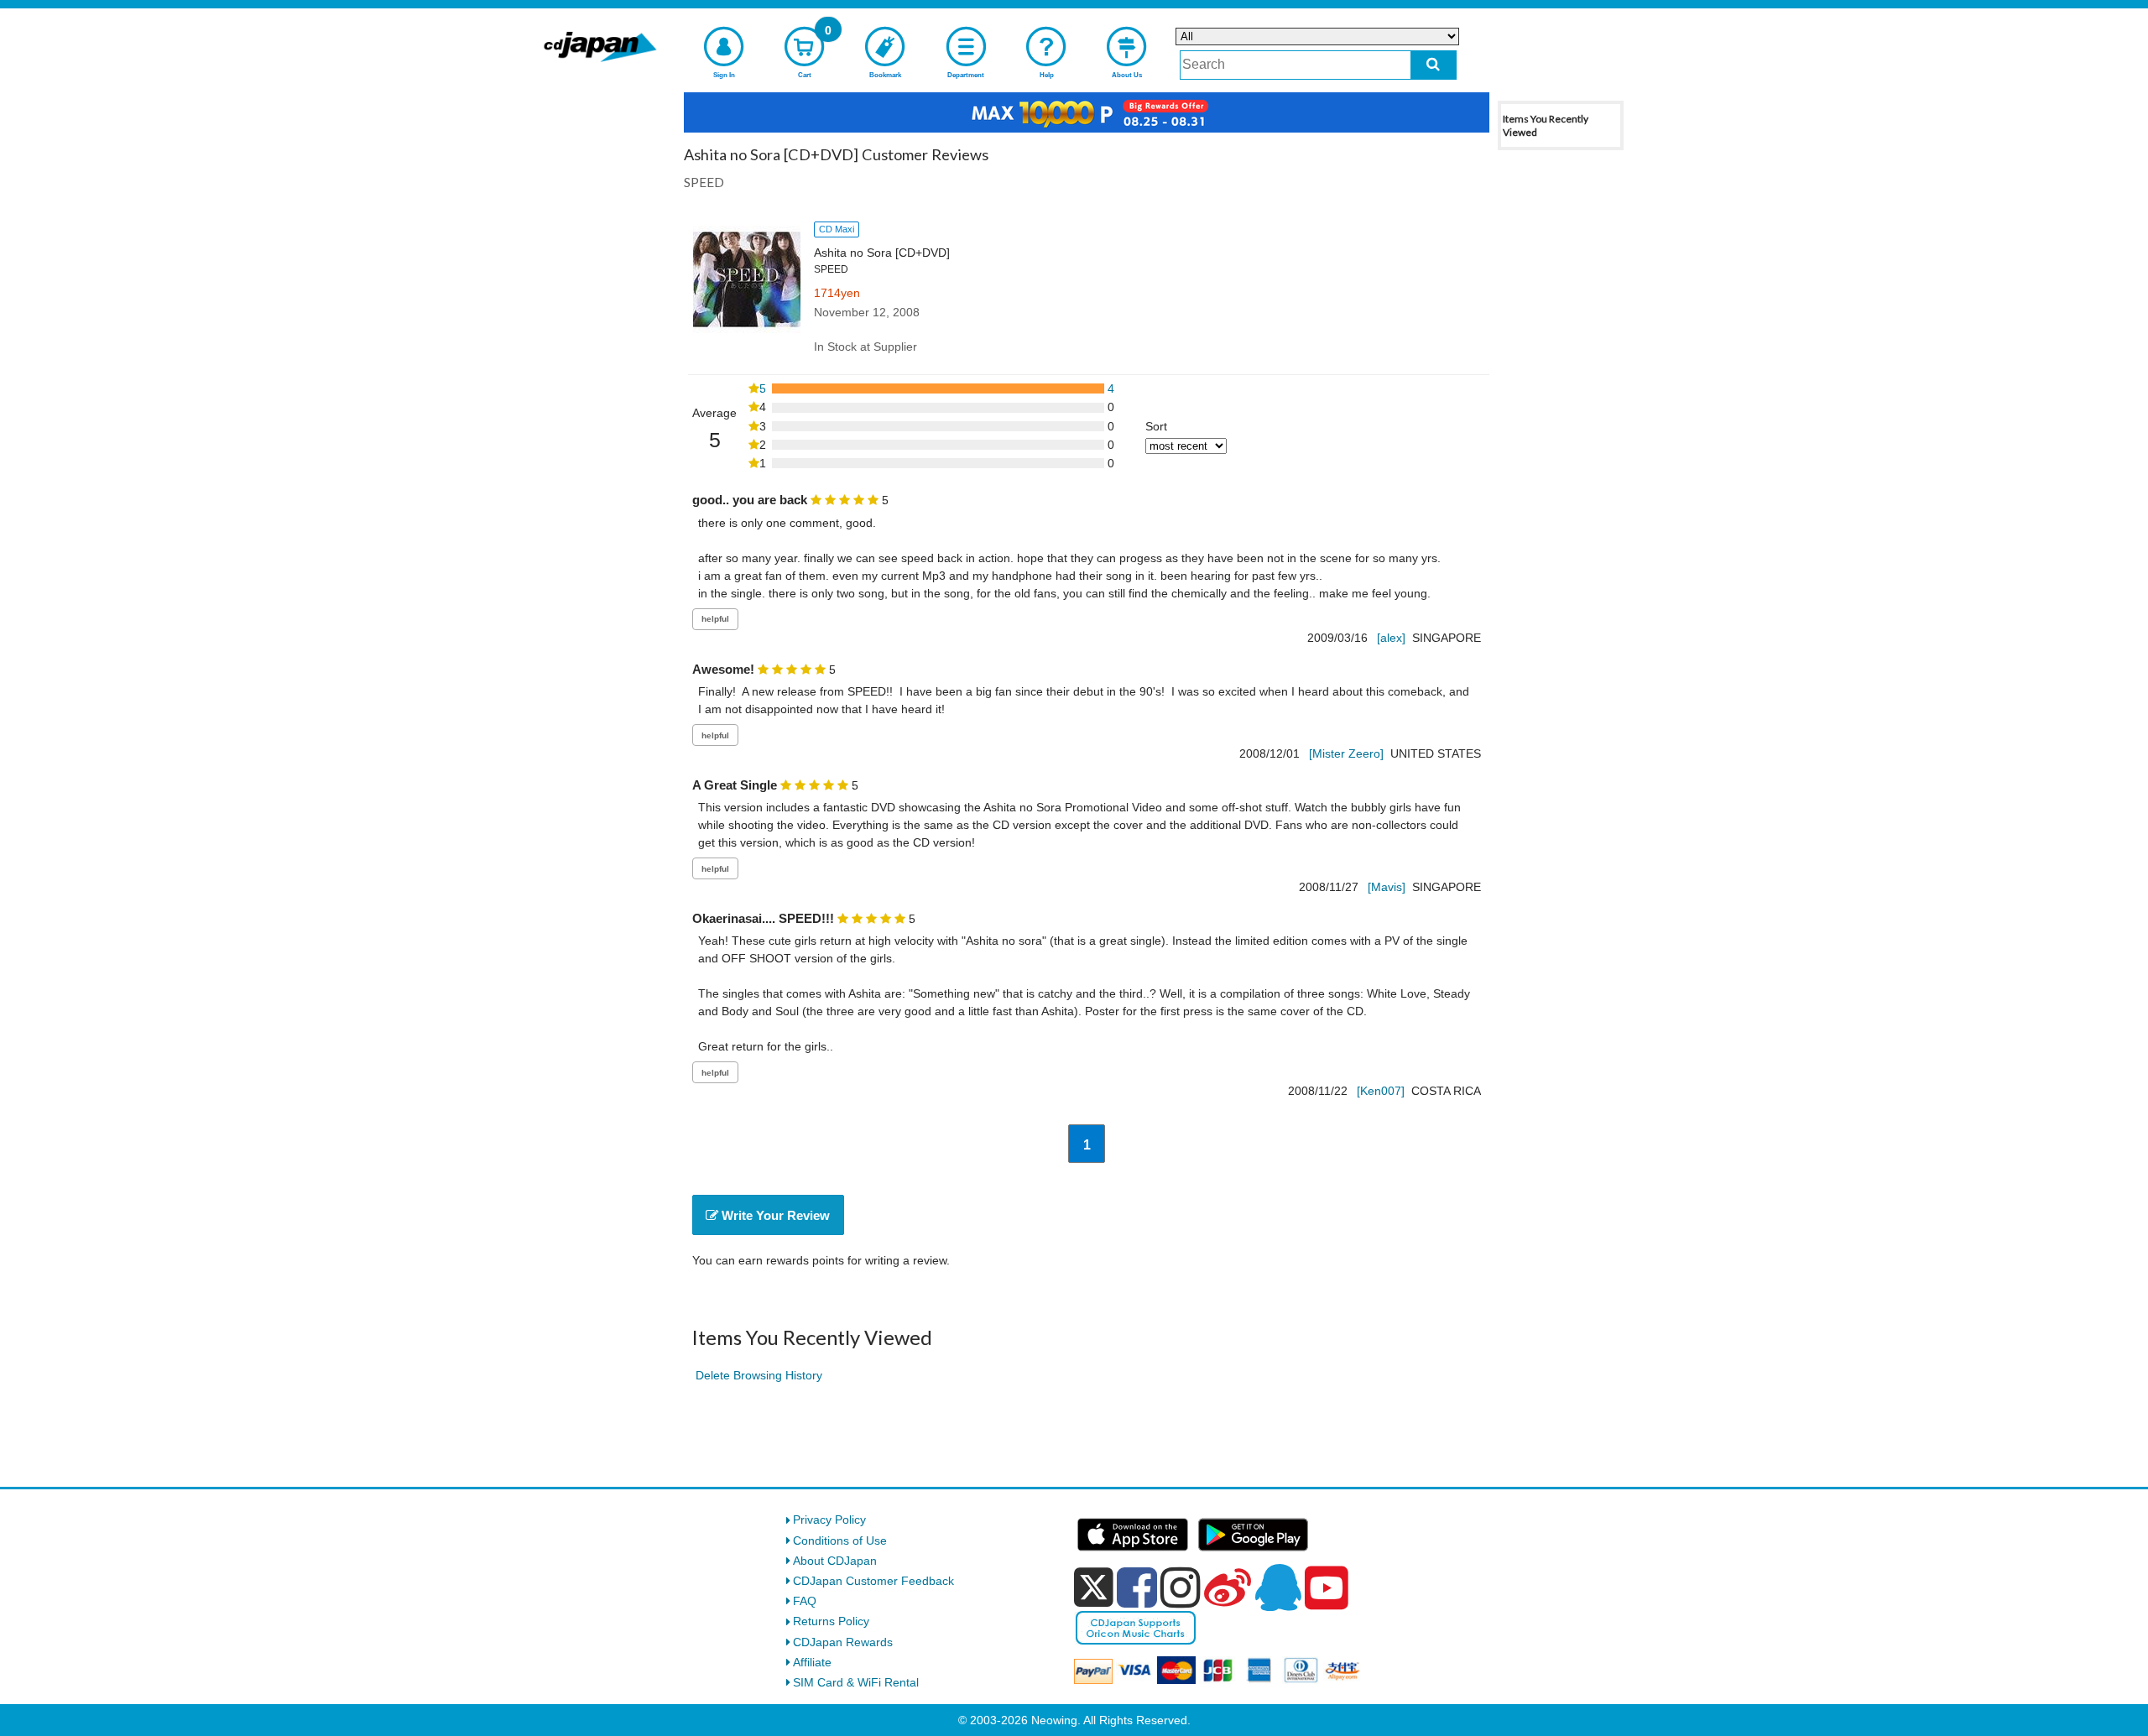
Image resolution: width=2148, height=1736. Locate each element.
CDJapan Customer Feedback (873, 1581)
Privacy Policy (829, 1520)
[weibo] (1228, 1587)
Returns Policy (831, 1621)
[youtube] (1327, 1588)
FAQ (805, 1601)
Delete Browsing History (759, 1375)
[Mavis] (1387, 887)
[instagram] (1181, 1587)
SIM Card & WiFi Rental (856, 1682)
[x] (1094, 1587)
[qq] (1278, 1587)
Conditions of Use (840, 1541)
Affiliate (812, 1662)
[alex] (1391, 638)
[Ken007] (1381, 1091)
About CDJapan (835, 1561)
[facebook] (1137, 1587)
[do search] (1434, 65)
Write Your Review (774, 1215)
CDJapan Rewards (843, 1642)
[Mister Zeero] (1346, 753)
